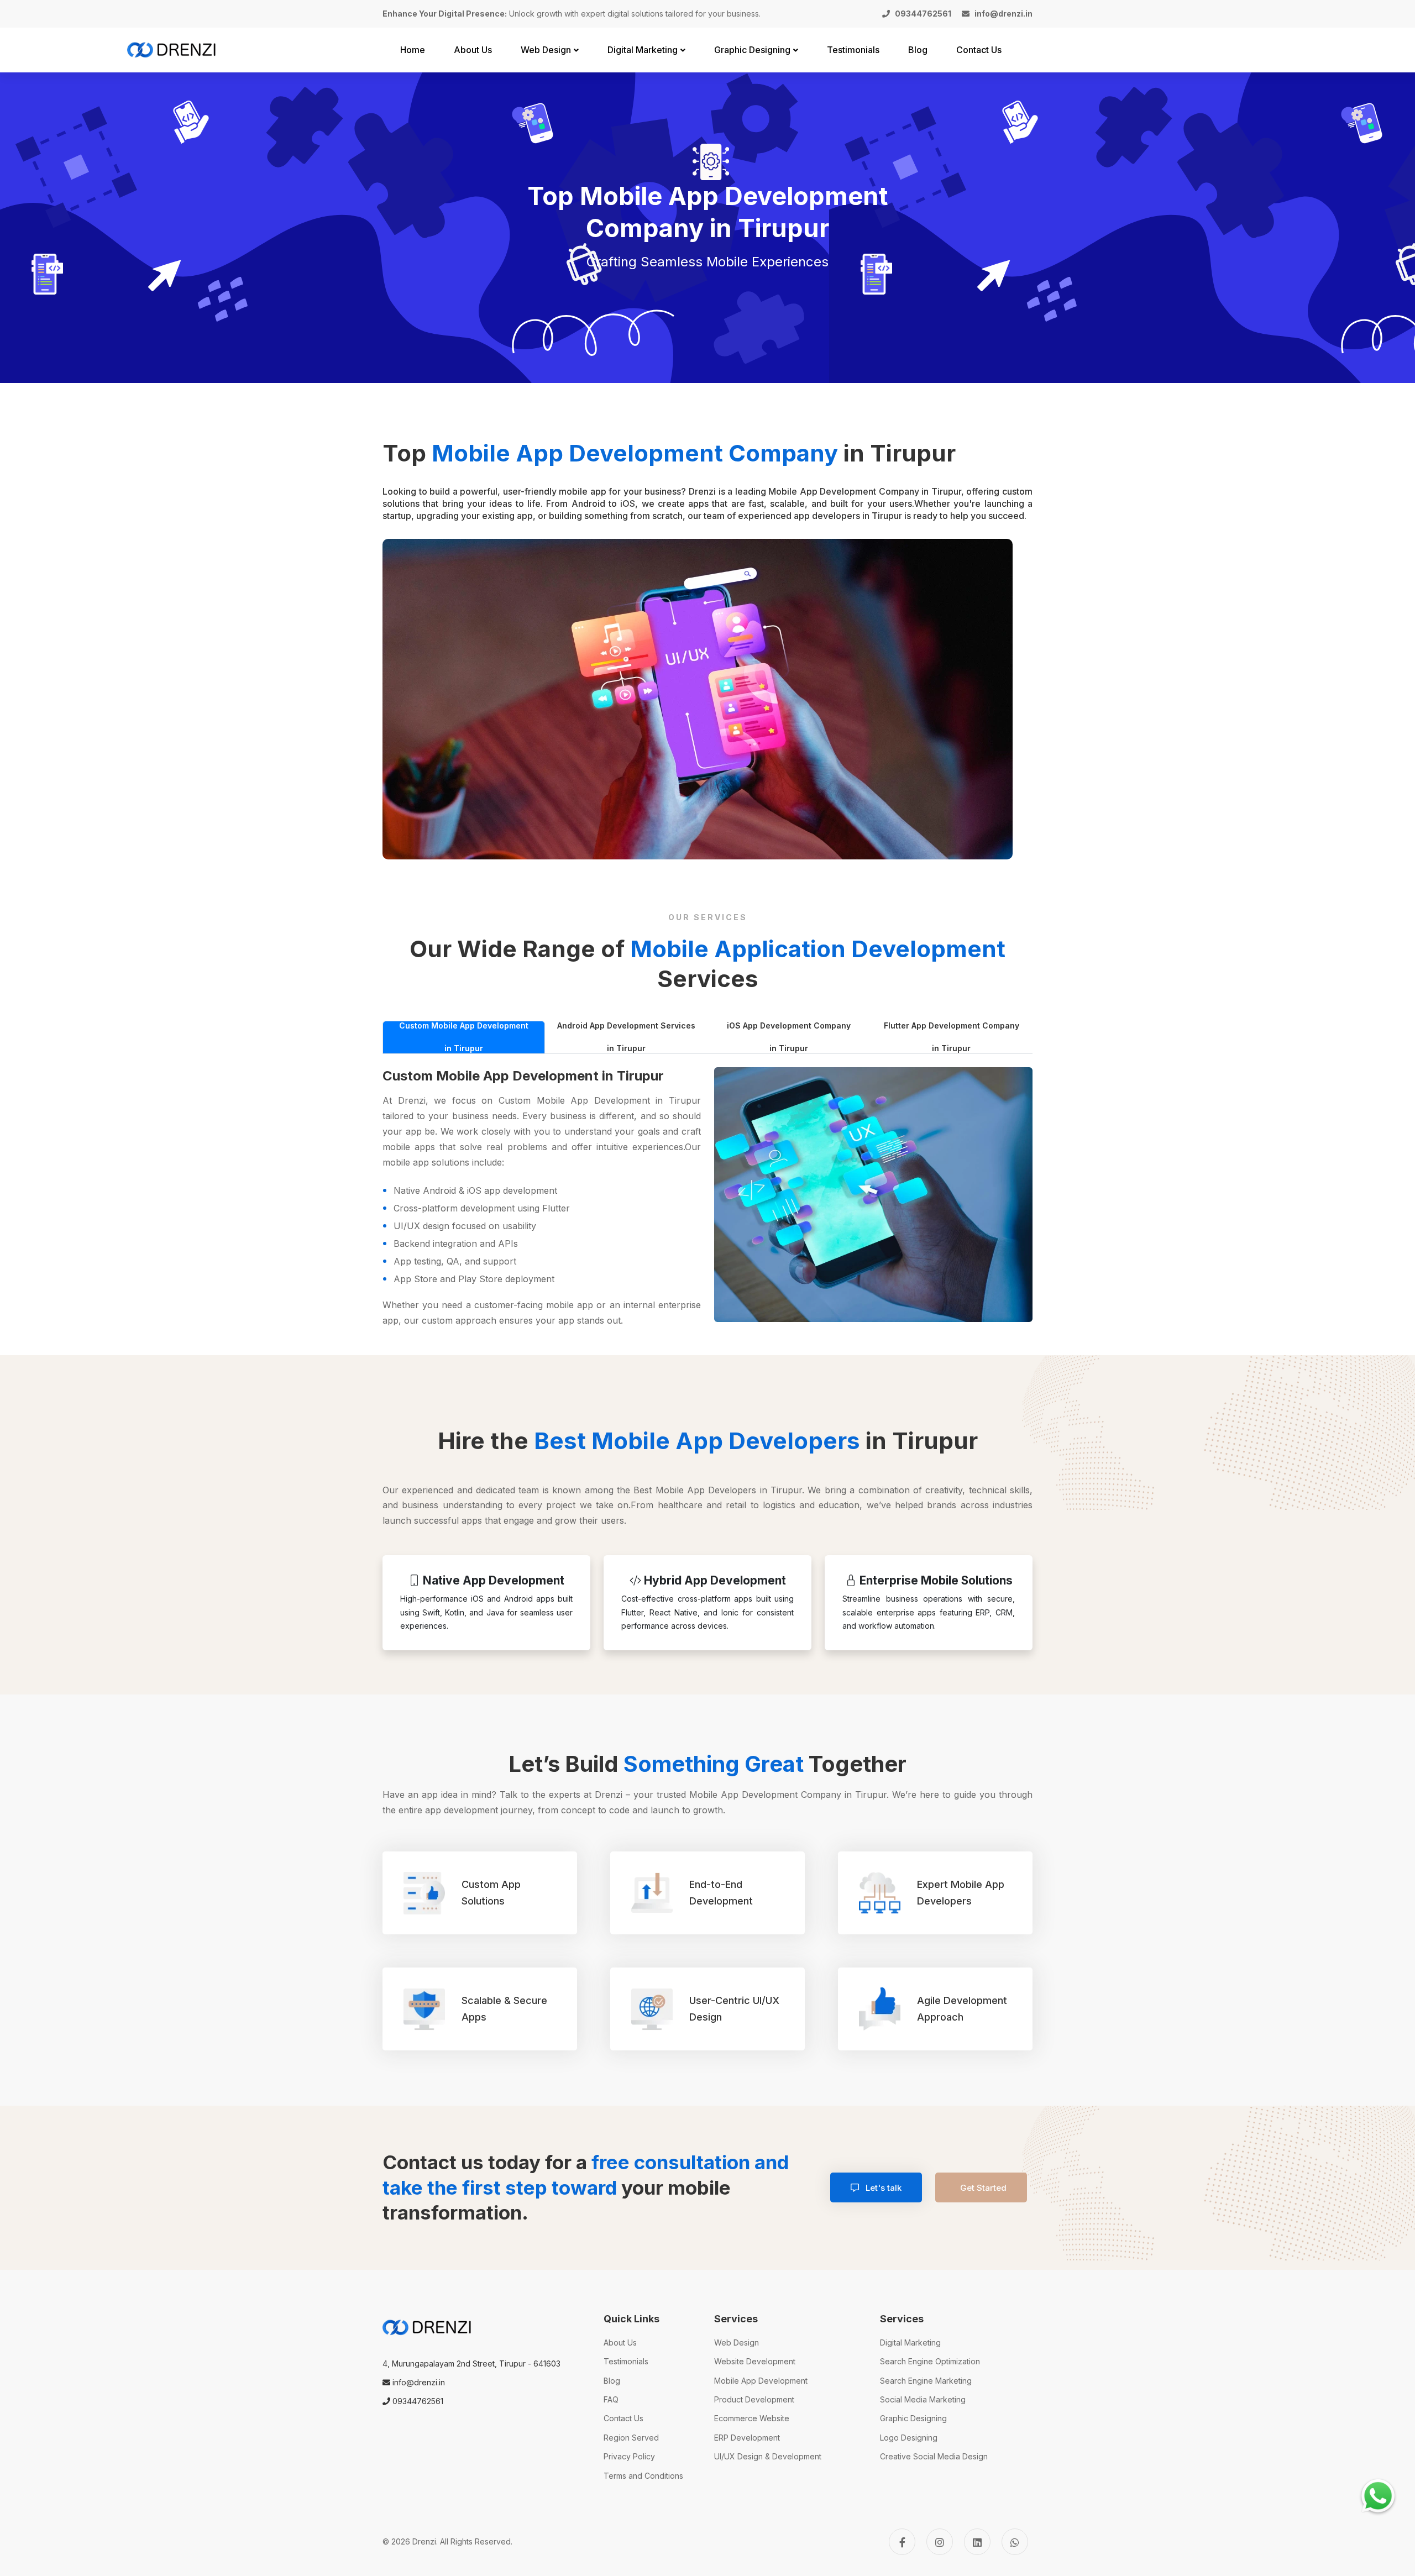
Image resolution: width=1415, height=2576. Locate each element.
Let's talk (882, 2188)
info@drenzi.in (418, 2382)
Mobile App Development (761, 2381)
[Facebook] (902, 2542)
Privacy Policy (629, 2456)
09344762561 (417, 2401)
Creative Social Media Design (934, 2456)
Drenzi (424, 2541)
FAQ (611, 2399)
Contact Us (623, 2418)
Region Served (631, 2438)
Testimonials (626, 2361)
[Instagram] (940, 2542)
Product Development (754, 2399)
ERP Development (747, 2438)
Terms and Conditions (643, 2476)
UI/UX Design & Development (768, 2456)
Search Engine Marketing (926, 2381)
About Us (620, 2342)
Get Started (983, 2188)
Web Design (737, 2342)
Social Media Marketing (923, 2399)
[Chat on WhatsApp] (1378, 2496)
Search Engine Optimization (930, 2361)
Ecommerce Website (752, 2418)
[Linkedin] (977, 2542)
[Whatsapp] (1015, 2542)
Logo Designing (909, 2438)
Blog (612, 2381)
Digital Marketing (910, 2342)
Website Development (755, 2361)
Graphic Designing (913, 2418)
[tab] (464, 1037)
